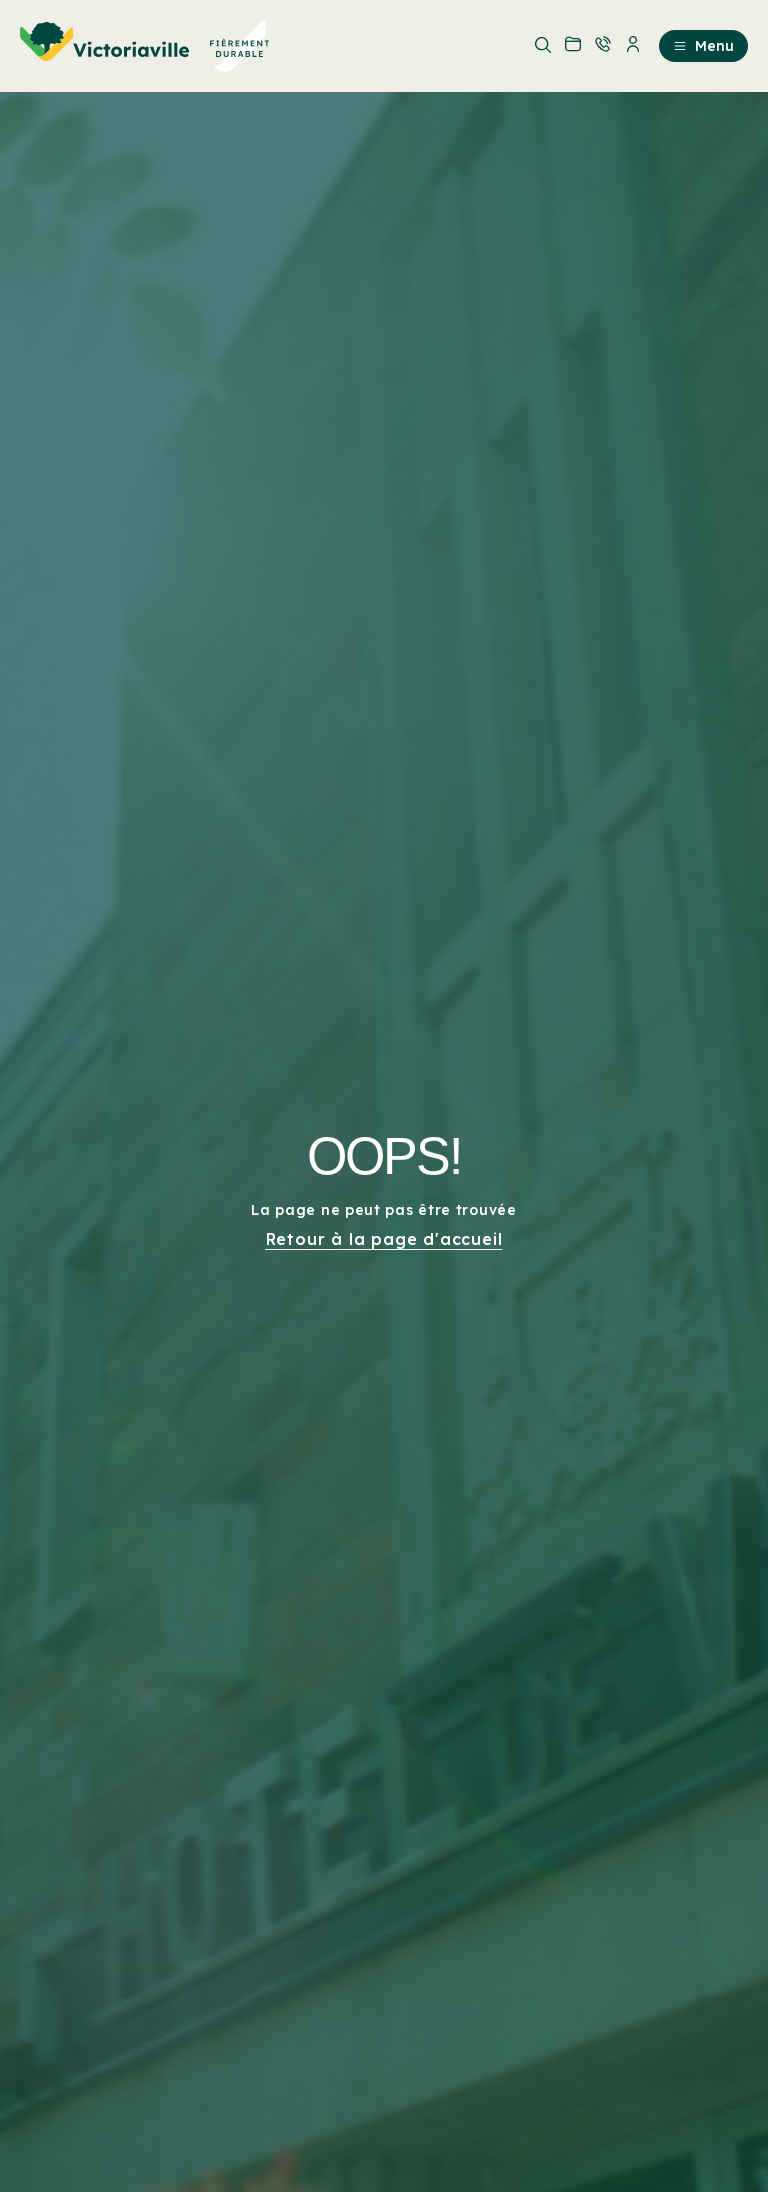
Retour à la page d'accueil (384, 1239)
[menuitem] (145, 46)
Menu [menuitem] (714, 46)
